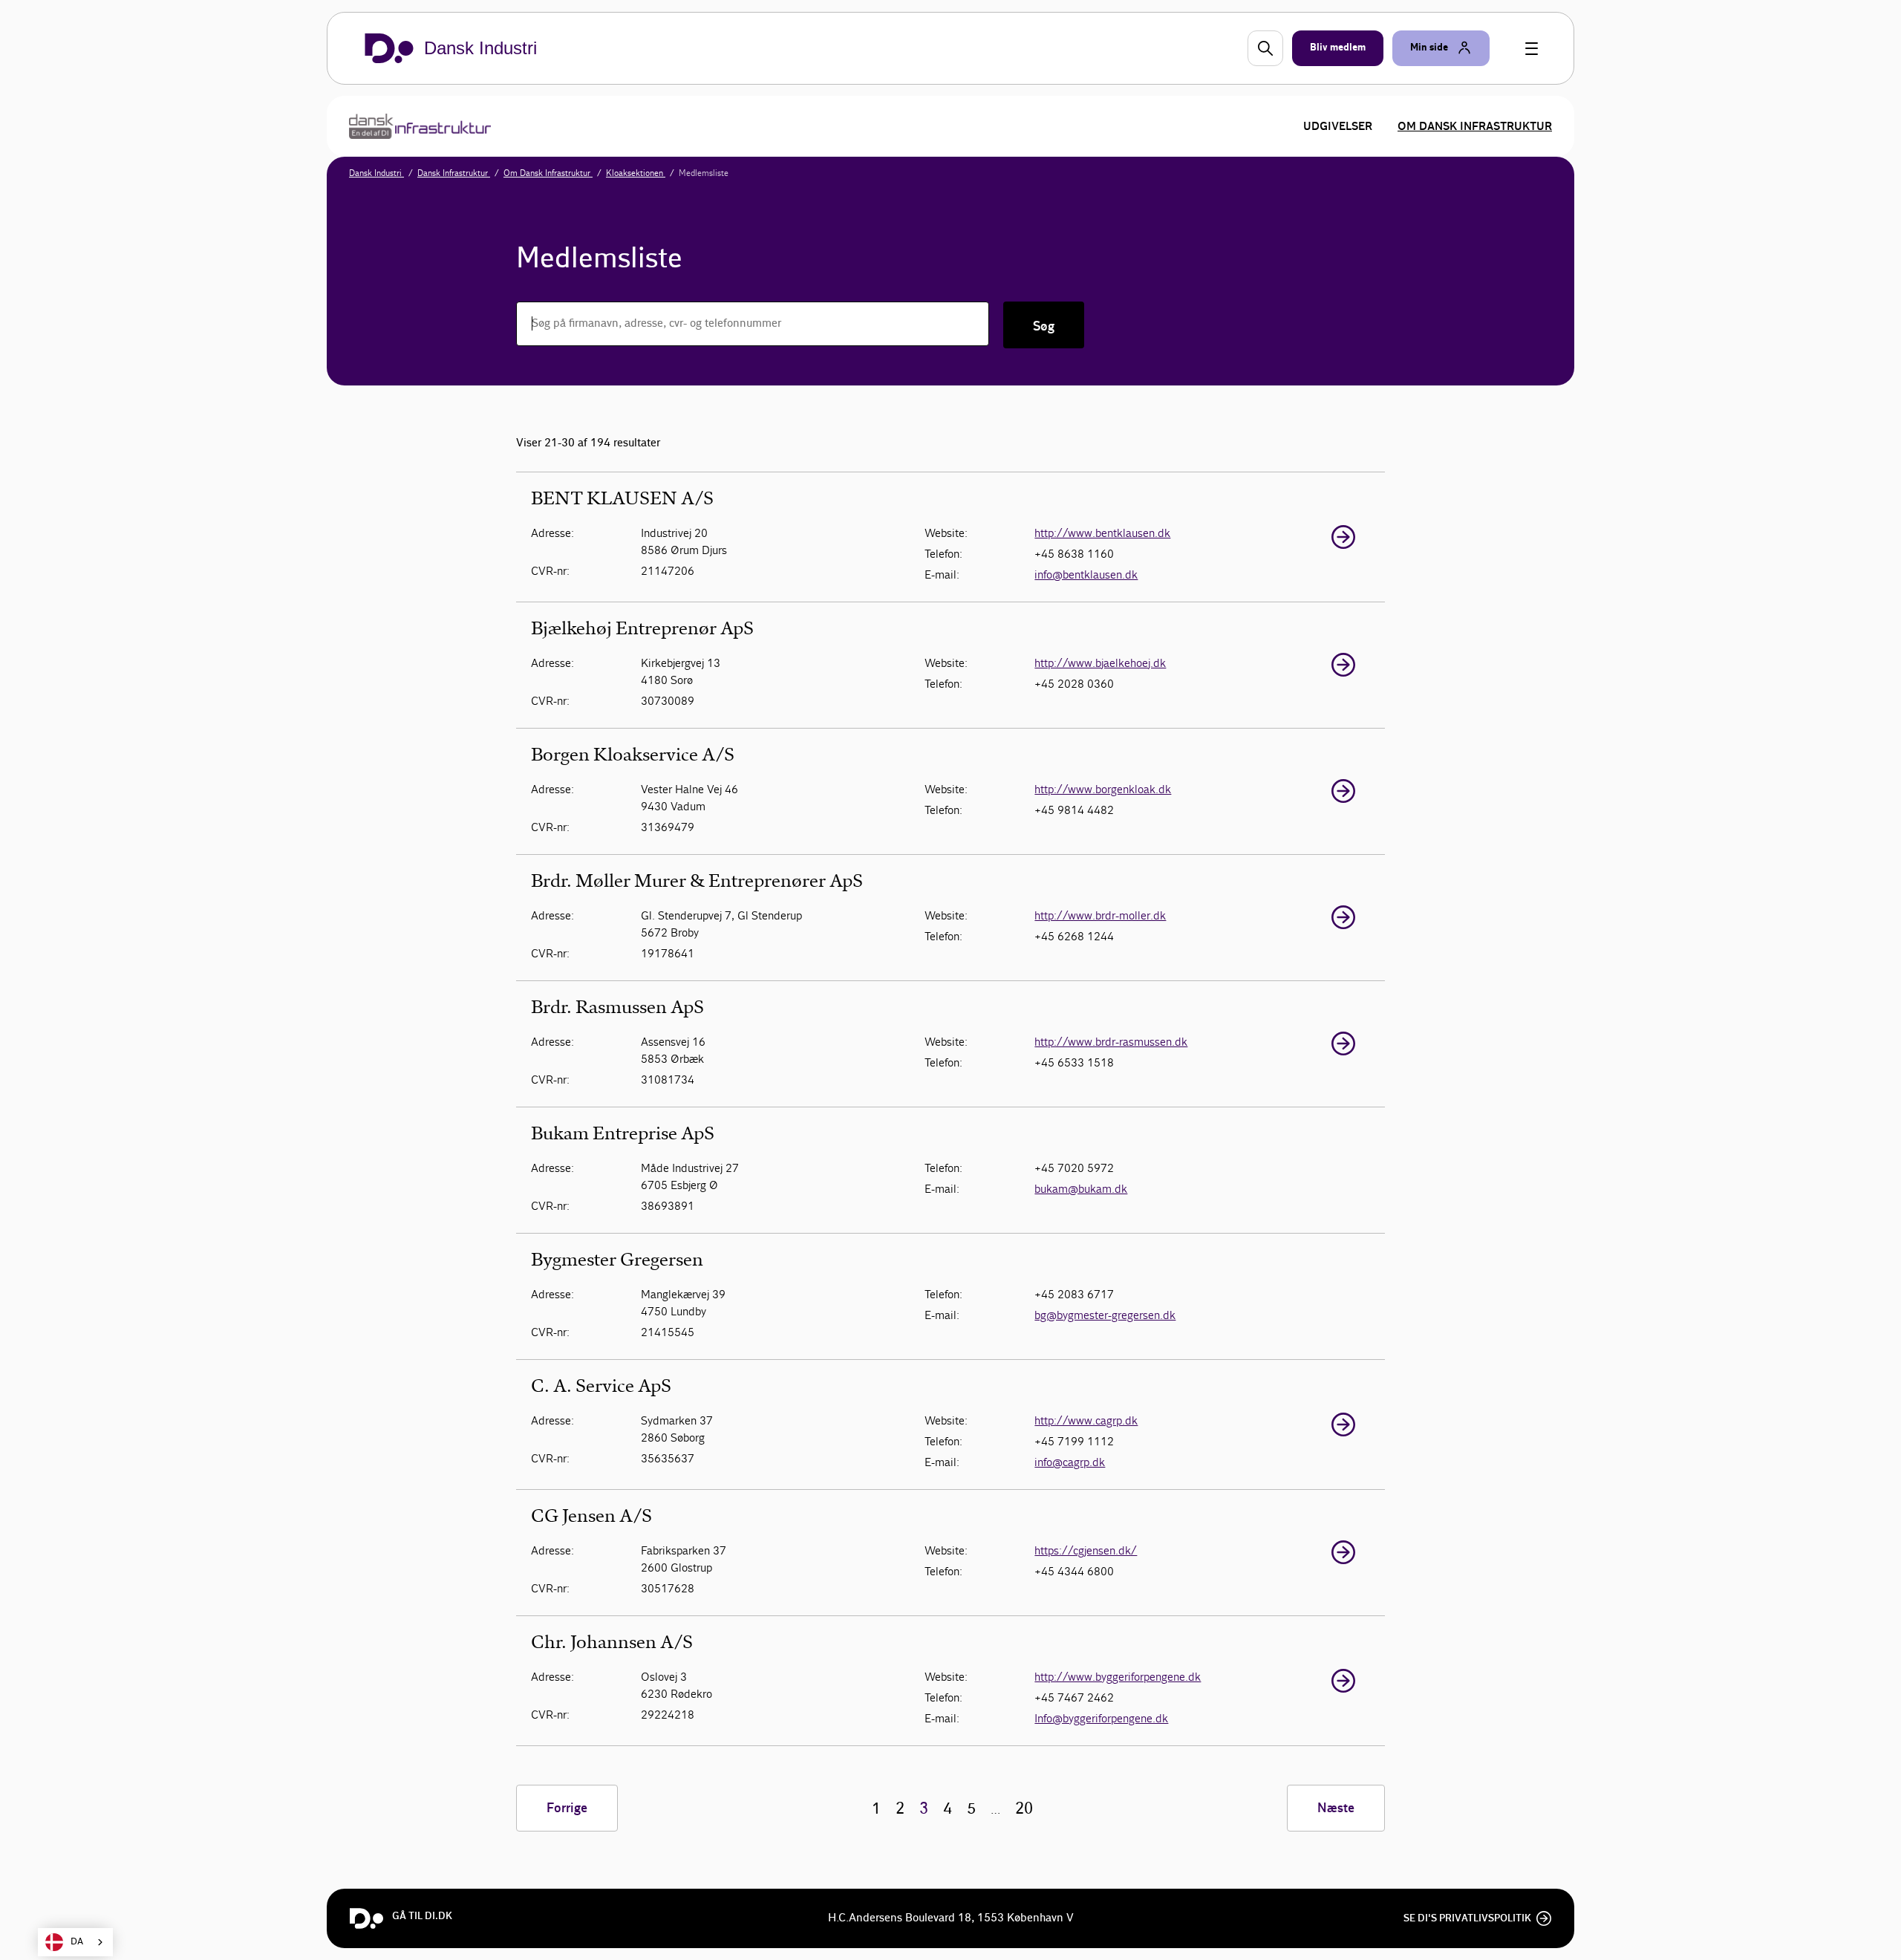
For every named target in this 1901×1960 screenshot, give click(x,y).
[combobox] (75, 1942)
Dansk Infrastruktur (454, 173)
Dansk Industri (376, 173)
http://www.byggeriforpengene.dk (1118, 1677)
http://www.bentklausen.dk (1102, 533)
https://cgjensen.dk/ (1086, 1550)
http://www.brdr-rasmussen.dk (1111, 1042)
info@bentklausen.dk (1086, 574)
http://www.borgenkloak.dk (1103, 789)
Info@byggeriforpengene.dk (1101, 1718)
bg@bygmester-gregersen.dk (1105, 1315)
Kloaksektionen (636, 173)
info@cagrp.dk (1070, 1462)
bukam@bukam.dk (1081, 1189)
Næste (1336, 1808)
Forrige (567, 1808)
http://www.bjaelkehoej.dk (1100, 663)
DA (77, 1942)
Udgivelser (1338, 126)
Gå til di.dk (422, 1916)
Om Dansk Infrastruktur (1475, 126)
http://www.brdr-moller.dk (1100, 915)
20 (1024, 1809)
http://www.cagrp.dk (1086, 1420)
